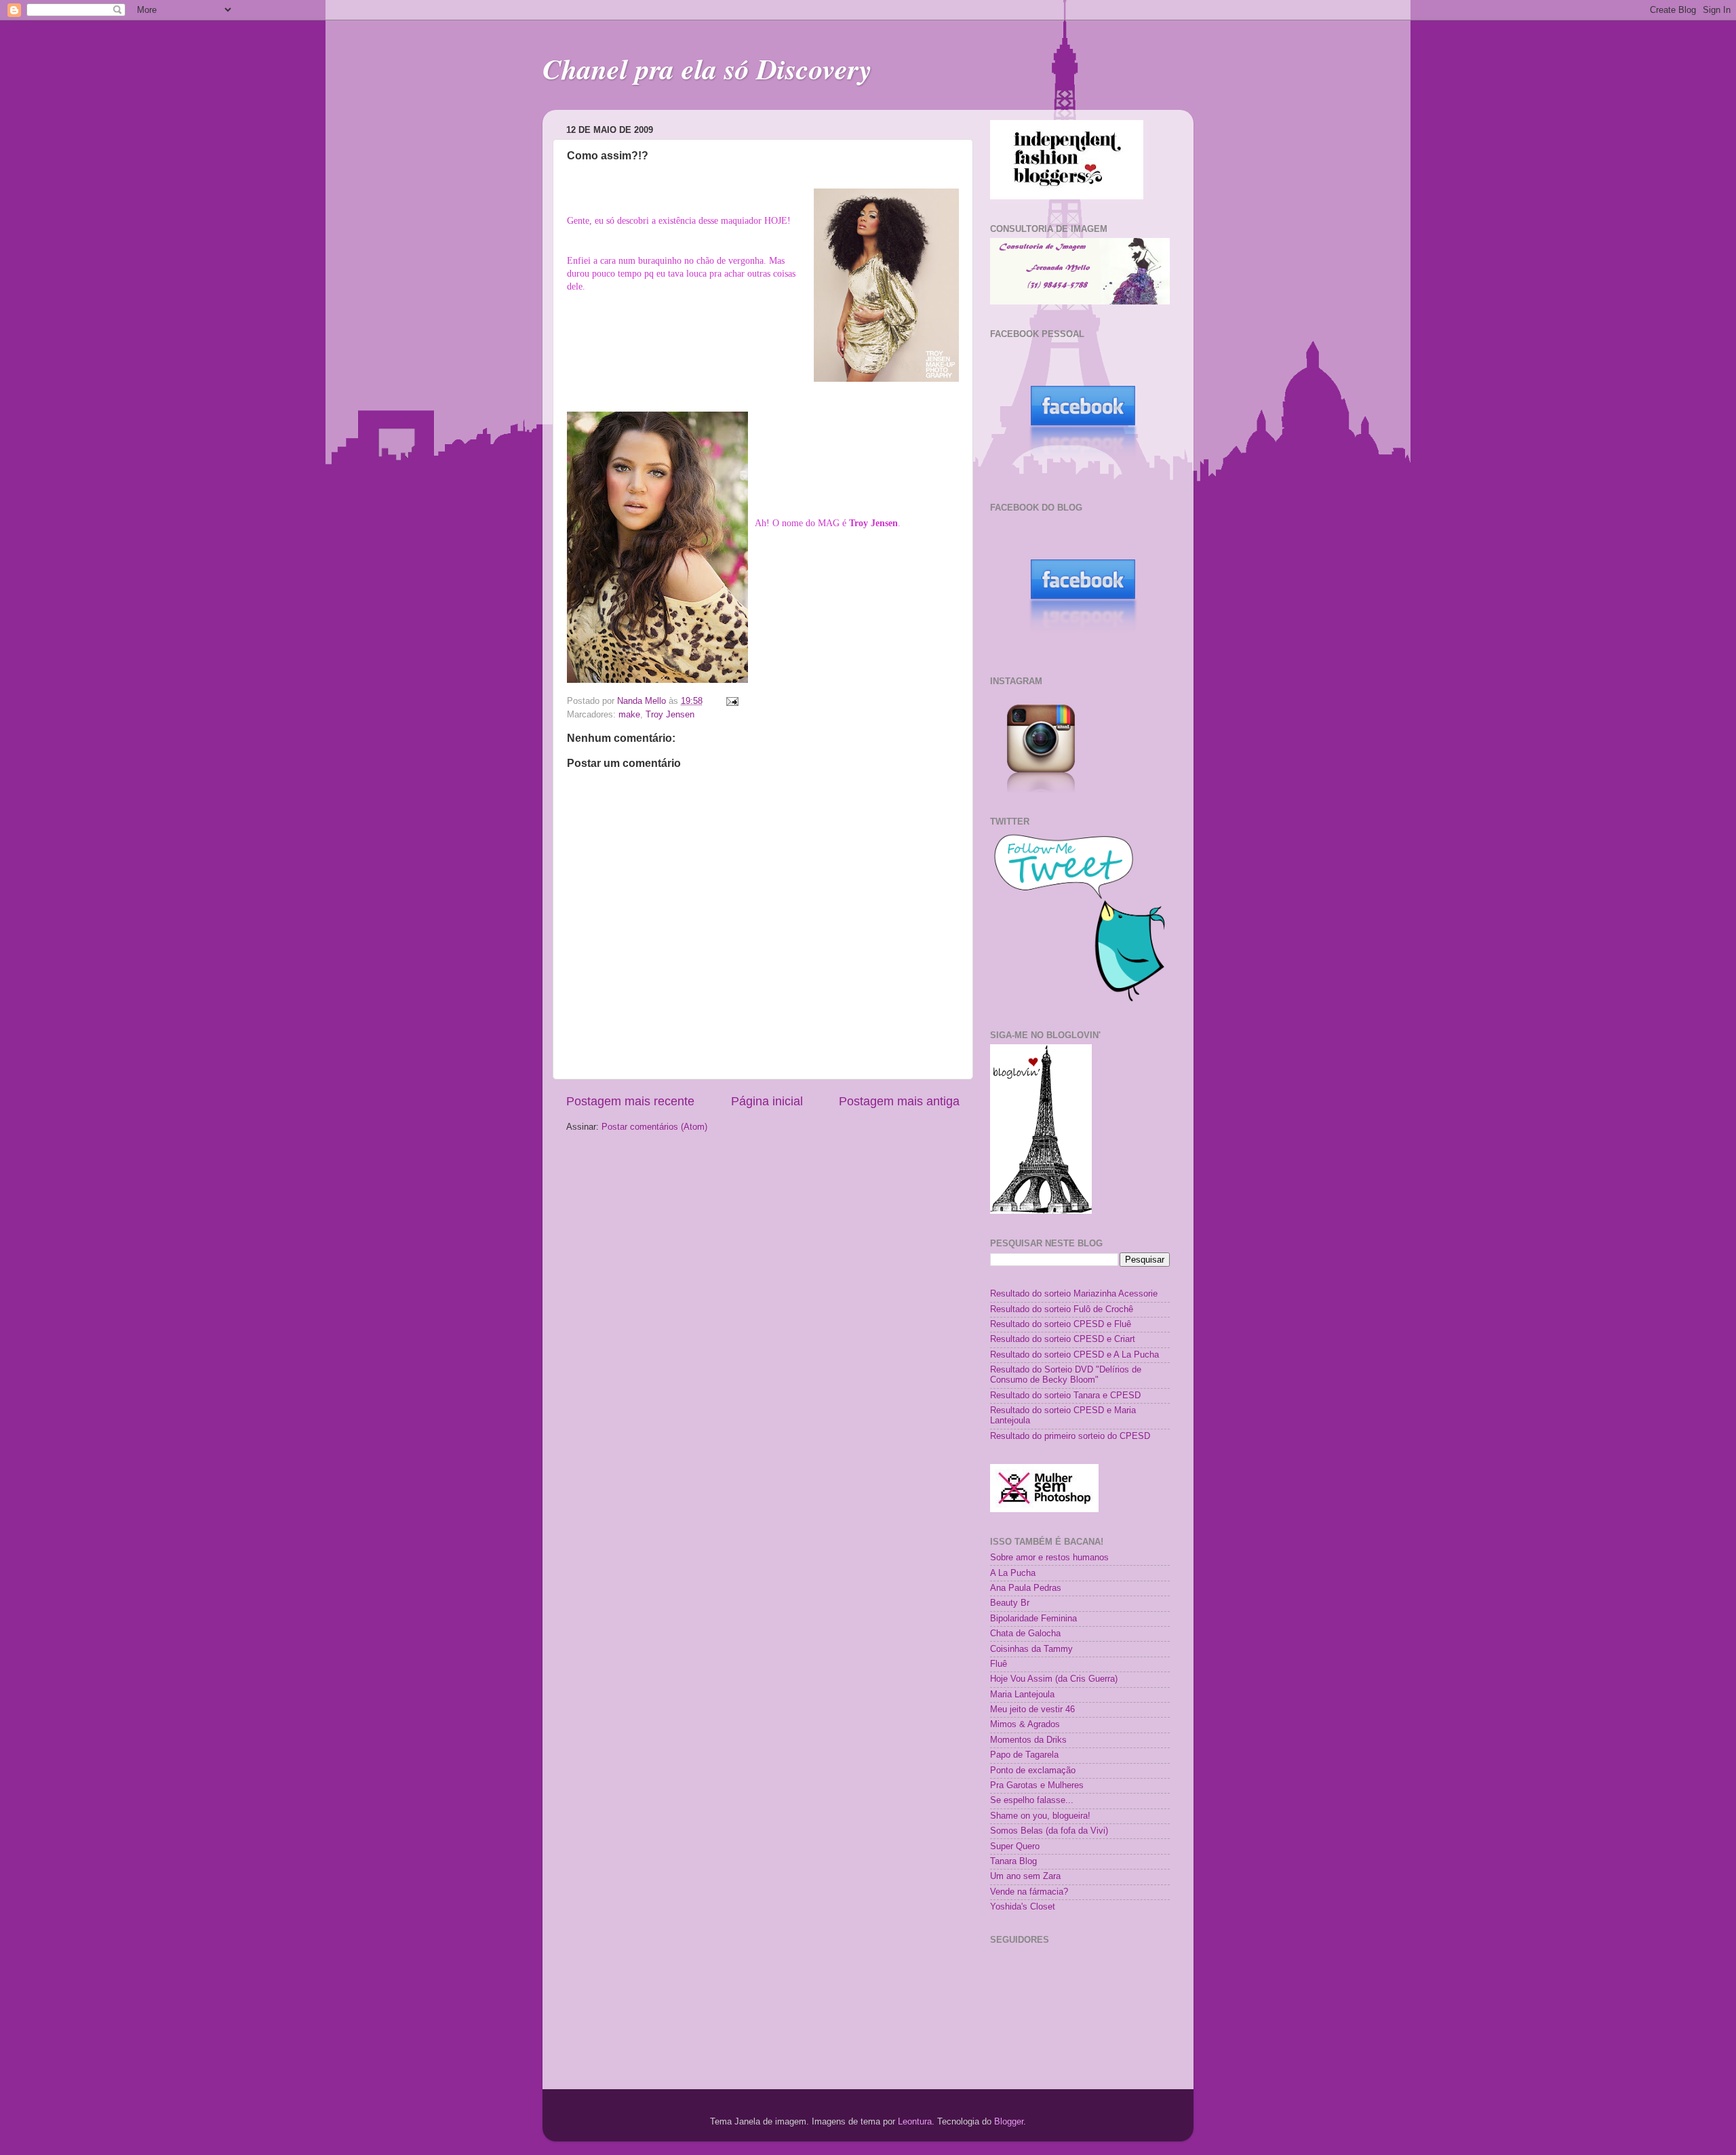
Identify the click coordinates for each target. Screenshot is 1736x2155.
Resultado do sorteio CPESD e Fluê (1061, 1324)
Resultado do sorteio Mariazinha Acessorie (1074, 1294)
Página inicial (767, 1101)
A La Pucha (1013, 1573)
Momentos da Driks (1028, 1740)
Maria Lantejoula (1022, 1695)
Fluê (999, 1664)
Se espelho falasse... (1032, 1800)
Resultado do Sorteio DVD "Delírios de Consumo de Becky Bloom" (1066, 1375)
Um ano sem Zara (1025, 1876)
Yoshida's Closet (1023, 1907)
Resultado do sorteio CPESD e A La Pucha (1074, 1355)
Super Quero (1015, 1846)
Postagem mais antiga (899, 1101)
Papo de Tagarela (1024, 1755)
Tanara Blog (1013, 1861)
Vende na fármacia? (1029, 1892)
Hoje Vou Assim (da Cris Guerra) (1054, 1679)
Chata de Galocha (1025, 1634)
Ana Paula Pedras (1026, 1588)
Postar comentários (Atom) (654, 1127)
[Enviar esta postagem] (732, 701)
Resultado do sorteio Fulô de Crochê (1062, 1309)
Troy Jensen (670, 715)
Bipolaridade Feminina (1033, 1619)
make (629, 715)
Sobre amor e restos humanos (1049, 1558)
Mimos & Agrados (1025, 1724)
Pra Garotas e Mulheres (1037, 1785)
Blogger (1009, 2122)
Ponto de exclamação (1033, 1771)
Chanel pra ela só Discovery (707, 69)
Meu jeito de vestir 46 (1032, 1709)
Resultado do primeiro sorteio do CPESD (1070, 1436)
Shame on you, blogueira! (1040, 1816)
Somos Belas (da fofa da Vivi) (1049, 1831)
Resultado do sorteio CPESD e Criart (1063, 1339)
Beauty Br (1010, 1603)
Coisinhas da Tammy (1031, 1649)
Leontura (915, 2122)
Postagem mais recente (630, 1101)
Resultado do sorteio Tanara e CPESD (1065, 1396)
